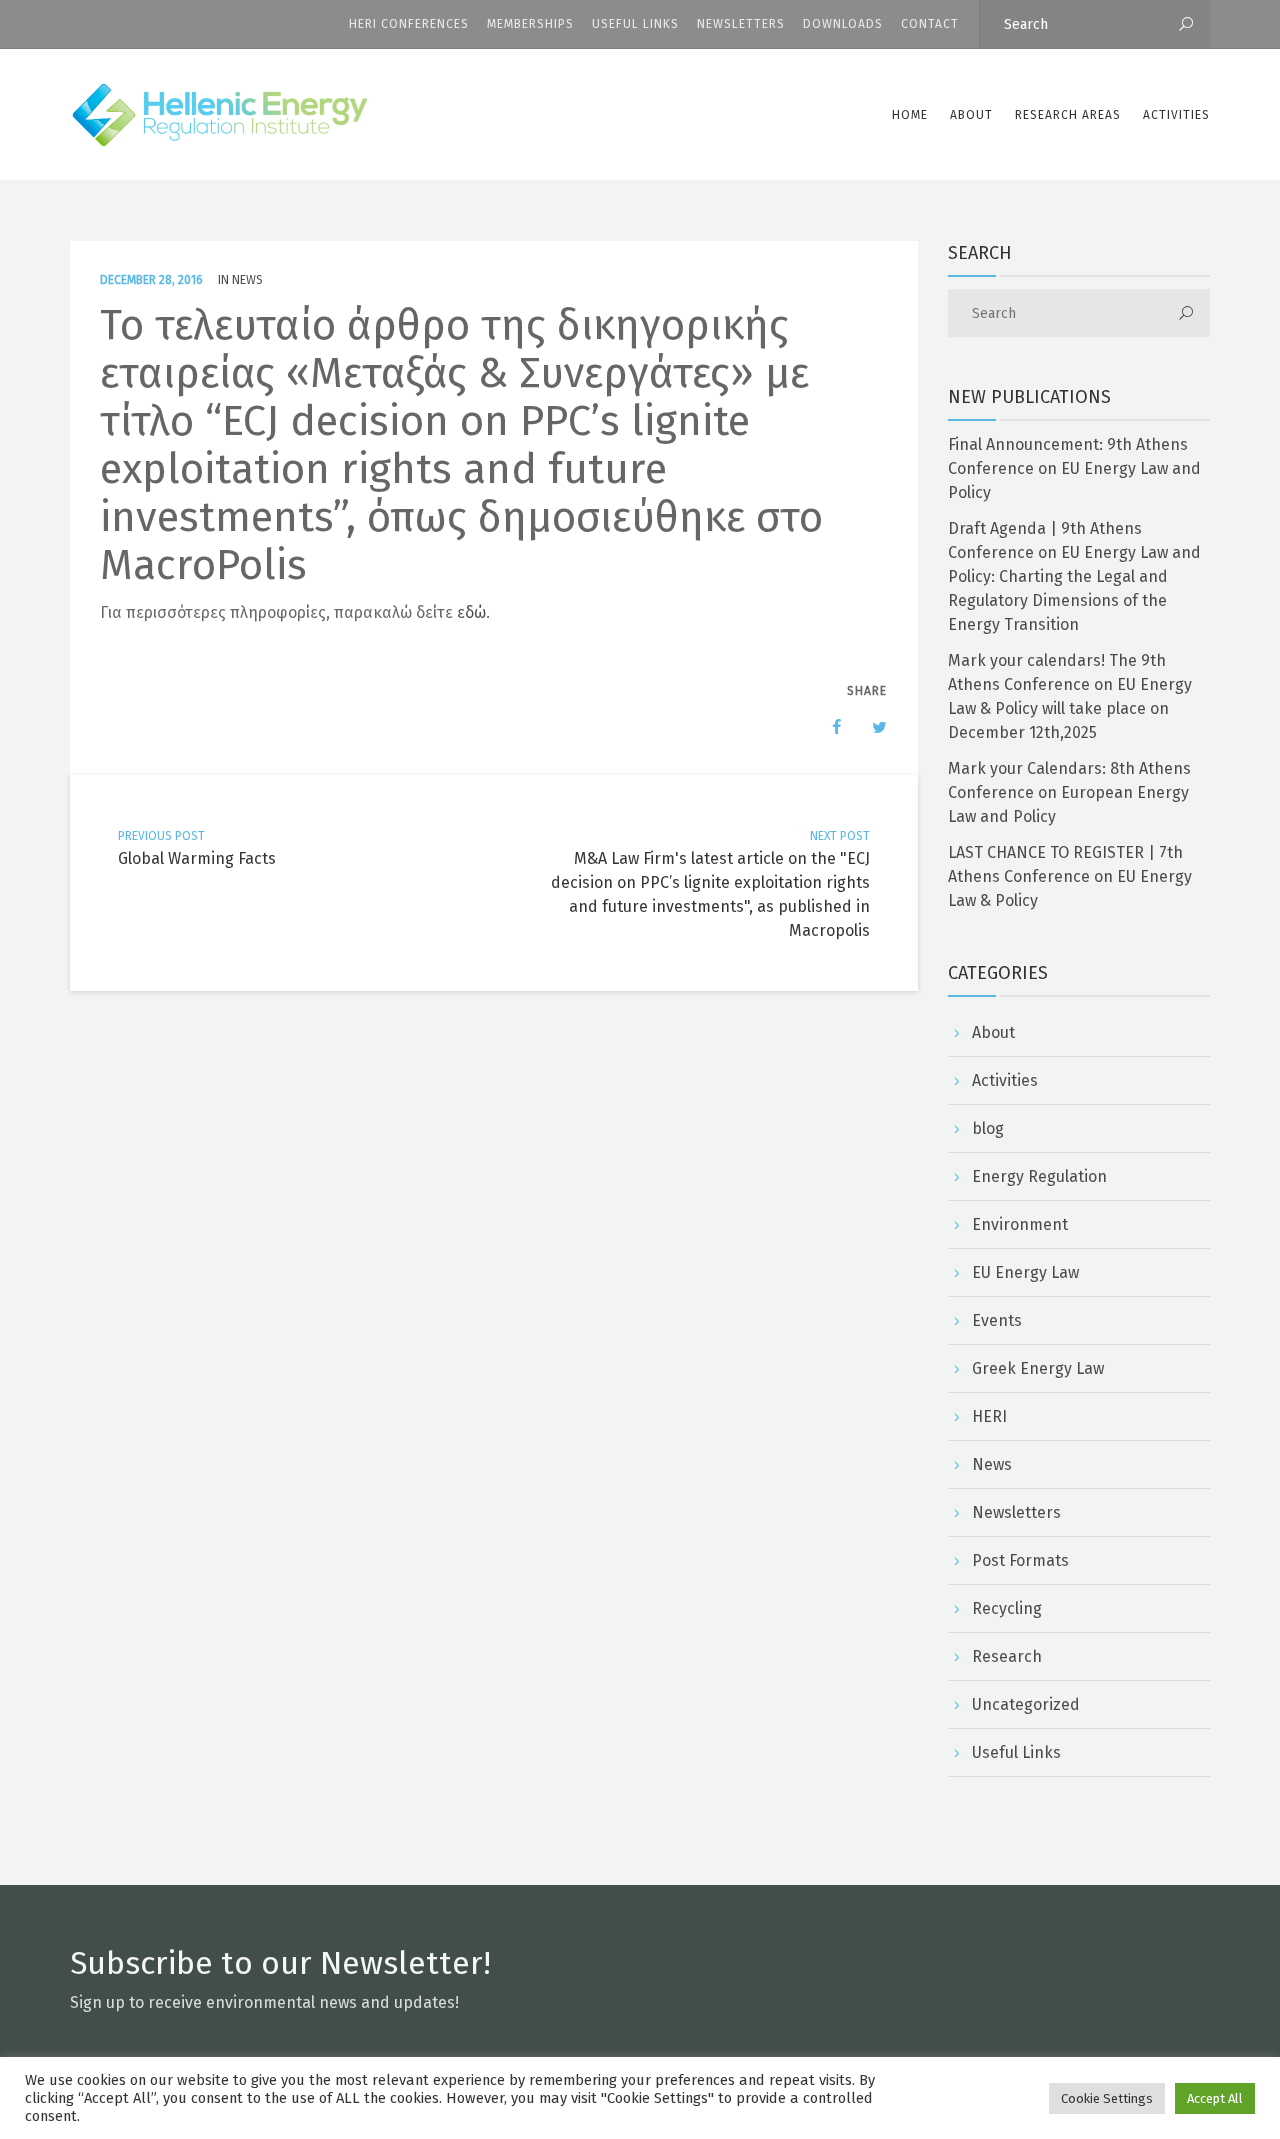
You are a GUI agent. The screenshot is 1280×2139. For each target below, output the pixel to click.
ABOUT (971, 115)
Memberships (530, 24)
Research (1007, 1656)
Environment (1020, 1224)
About (993, 1032)
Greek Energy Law (1038, 1368)
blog (988, 1128)
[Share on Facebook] (827, 727)
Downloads (843, 24)
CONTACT (930, 24)
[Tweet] (869, 727)
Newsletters (741, 24)
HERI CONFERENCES (409, 24)
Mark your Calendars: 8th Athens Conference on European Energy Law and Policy (1069, 792)
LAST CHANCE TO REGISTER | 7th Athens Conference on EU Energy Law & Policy (1070, 876)
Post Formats (1020, 1560)
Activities (1176, 115)
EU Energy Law (1025, 1272)
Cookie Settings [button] (1107, 2098)
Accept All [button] (1215, 2098)
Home (910, 115)
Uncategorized (1026, 1704)
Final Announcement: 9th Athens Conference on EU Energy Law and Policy (1074, 468)
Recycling (1007, 1608)
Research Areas (1068, 115)
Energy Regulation (1039, 1176)
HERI (989, 1416)
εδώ (471, 612)
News (247, 280)
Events (997, 1320)
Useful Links (635, 24)
